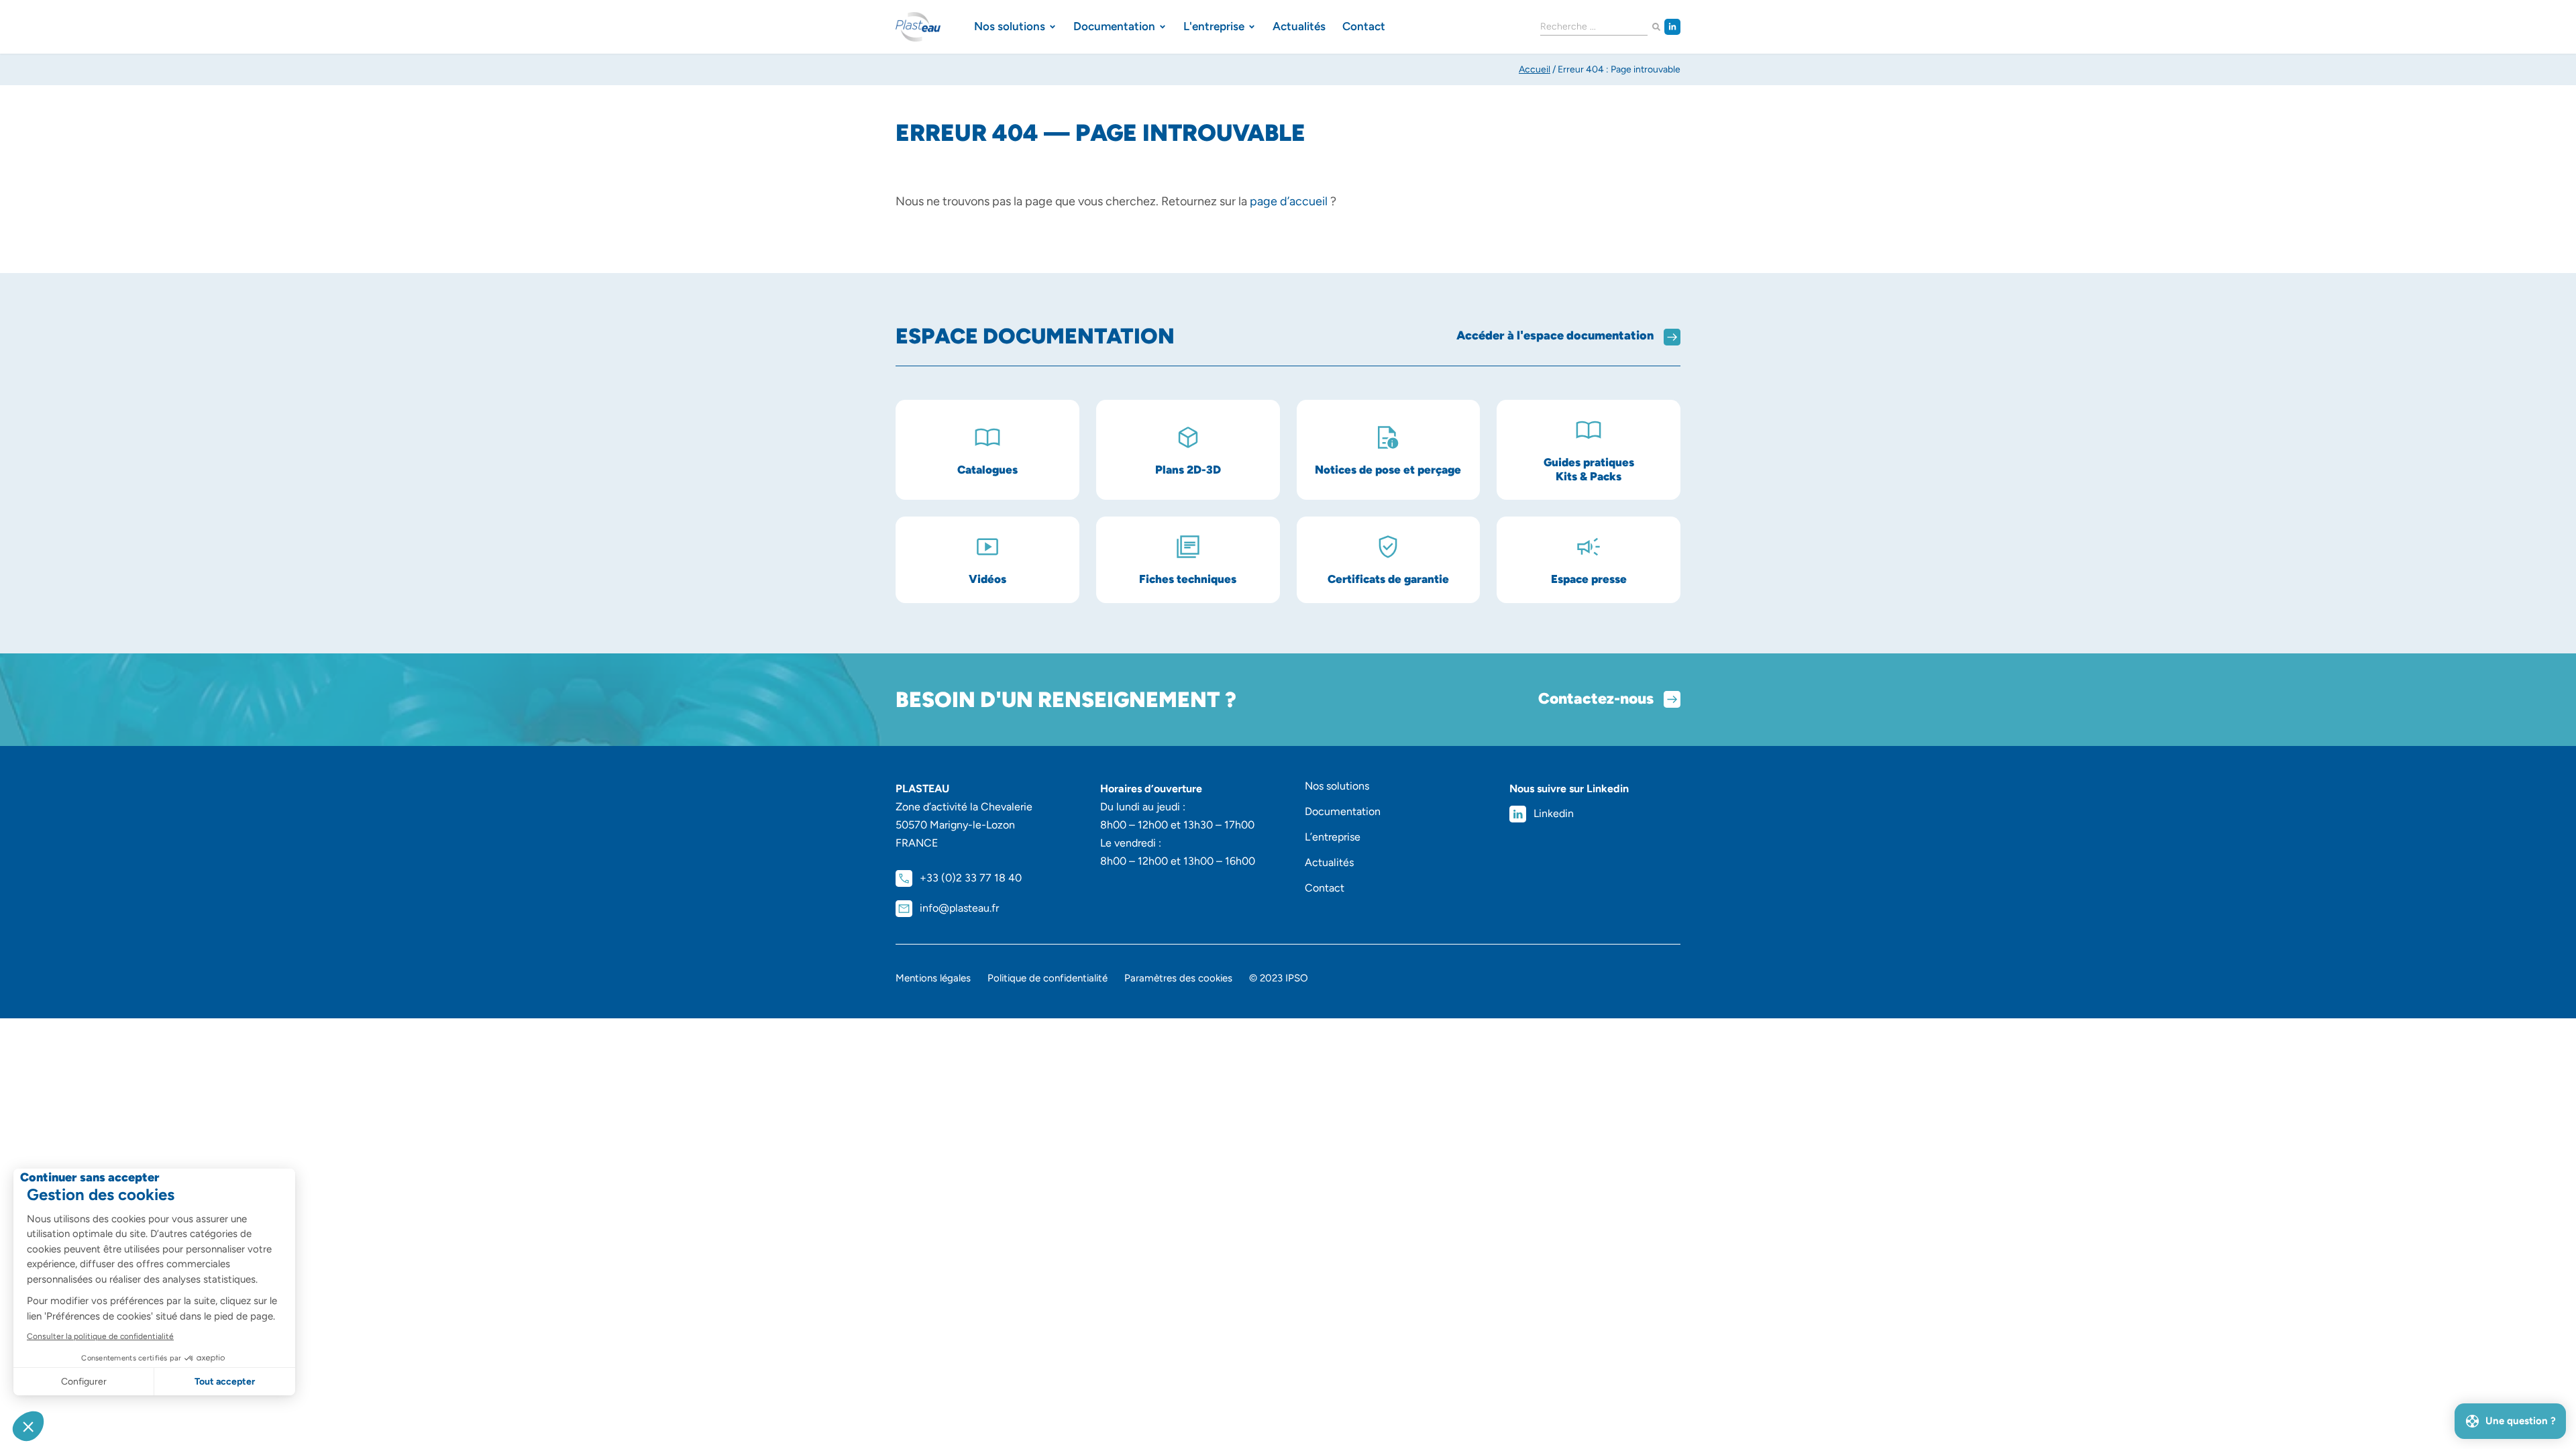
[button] (28, 1426)
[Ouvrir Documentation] (1163, 27)
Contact (1325, 888)
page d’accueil (1289, 201)
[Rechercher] (1656, 27)
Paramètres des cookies (1178, 978)
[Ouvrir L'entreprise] (1252, 27)
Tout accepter (225, 1382)
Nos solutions (1337, 786)
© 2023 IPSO (1279, 978)
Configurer (84, 1382)
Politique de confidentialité (1048, 978)
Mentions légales (933, 978)
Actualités (1329, 862)
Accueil (1535, 69)
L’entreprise (1333, 837)
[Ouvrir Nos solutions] (1053, 27)
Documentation (1343, 811)
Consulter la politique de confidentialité (100, 1336)
